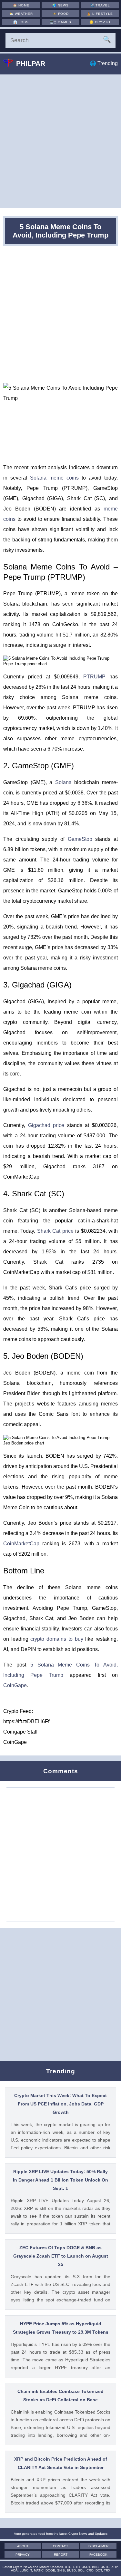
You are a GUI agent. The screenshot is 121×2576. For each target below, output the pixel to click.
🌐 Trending (104, 63)
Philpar (31, 63)
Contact (60, 2546)
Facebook (98, 2555)
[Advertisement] (60, 141)
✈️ (100, 5)
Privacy (23, 2555)
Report (61, 2555)
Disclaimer (98, 2546)
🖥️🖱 (60, 22)
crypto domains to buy (57, 1639)
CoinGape (15, 1685)
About (23, 2546)
